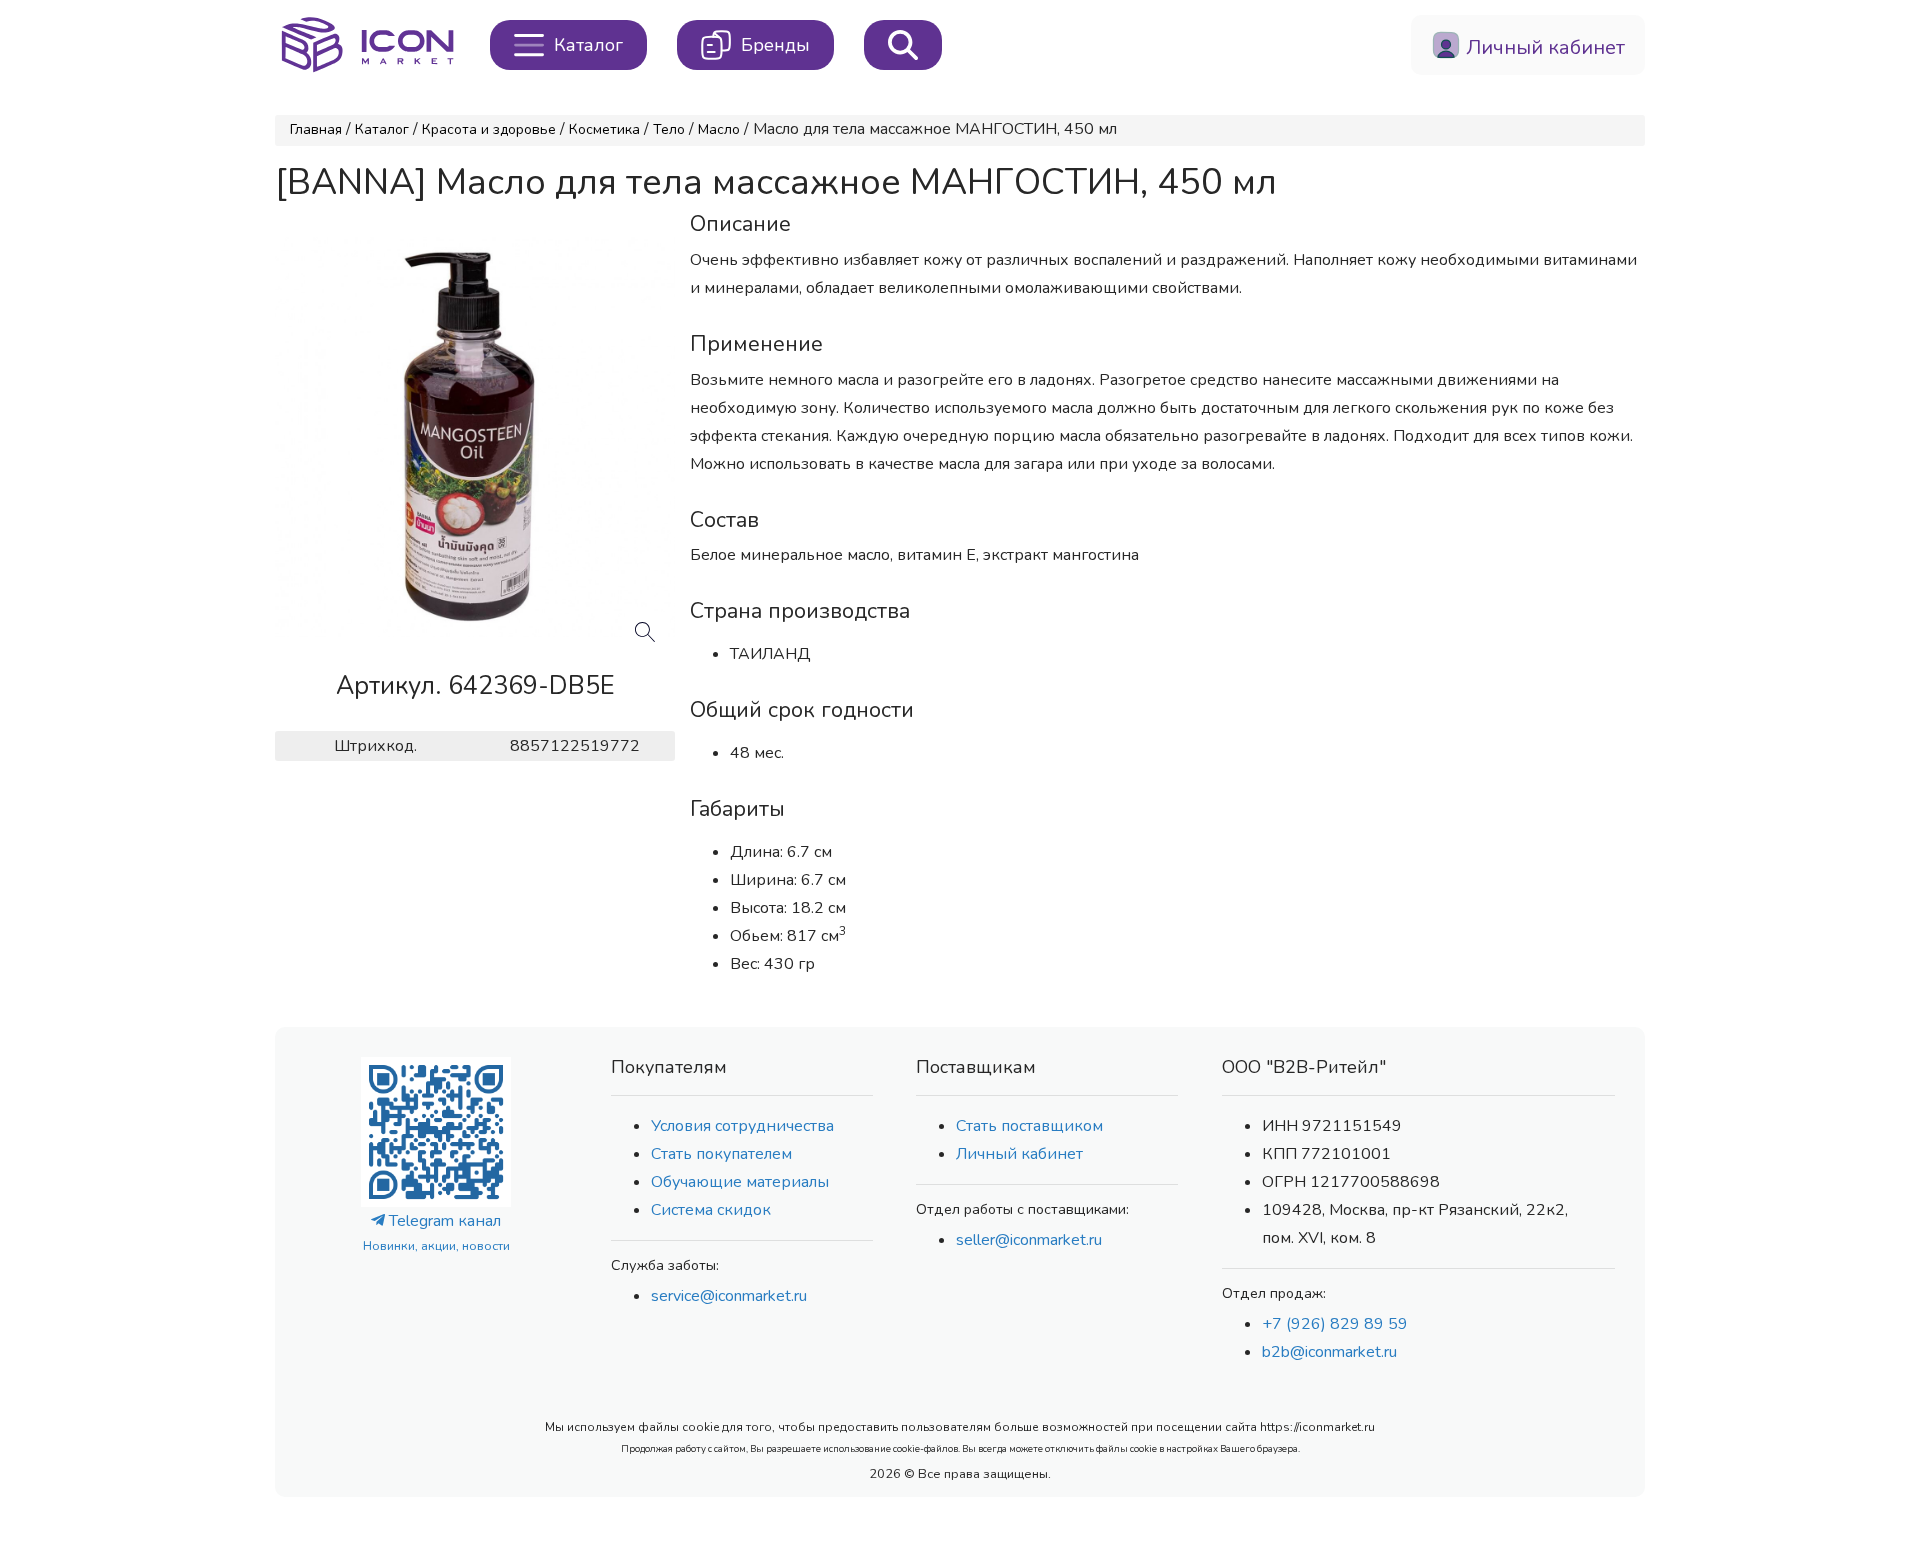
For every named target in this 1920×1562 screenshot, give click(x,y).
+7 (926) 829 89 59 (1335, 1324)
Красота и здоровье (489, 129)
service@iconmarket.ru (729, 1296)
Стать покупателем (721, 1154)
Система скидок (711, 1210)
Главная (316, 129)
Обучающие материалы (740, 1182)
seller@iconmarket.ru (1029, 1240)
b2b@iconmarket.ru (1329, 1352)
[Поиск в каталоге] (903, 45)
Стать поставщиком (1029, 1126)
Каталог (382, 129)
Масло (719, 129)
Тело (669, 129)
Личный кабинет (1019, 1154)
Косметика (604, 129)
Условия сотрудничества (742, 1126)
